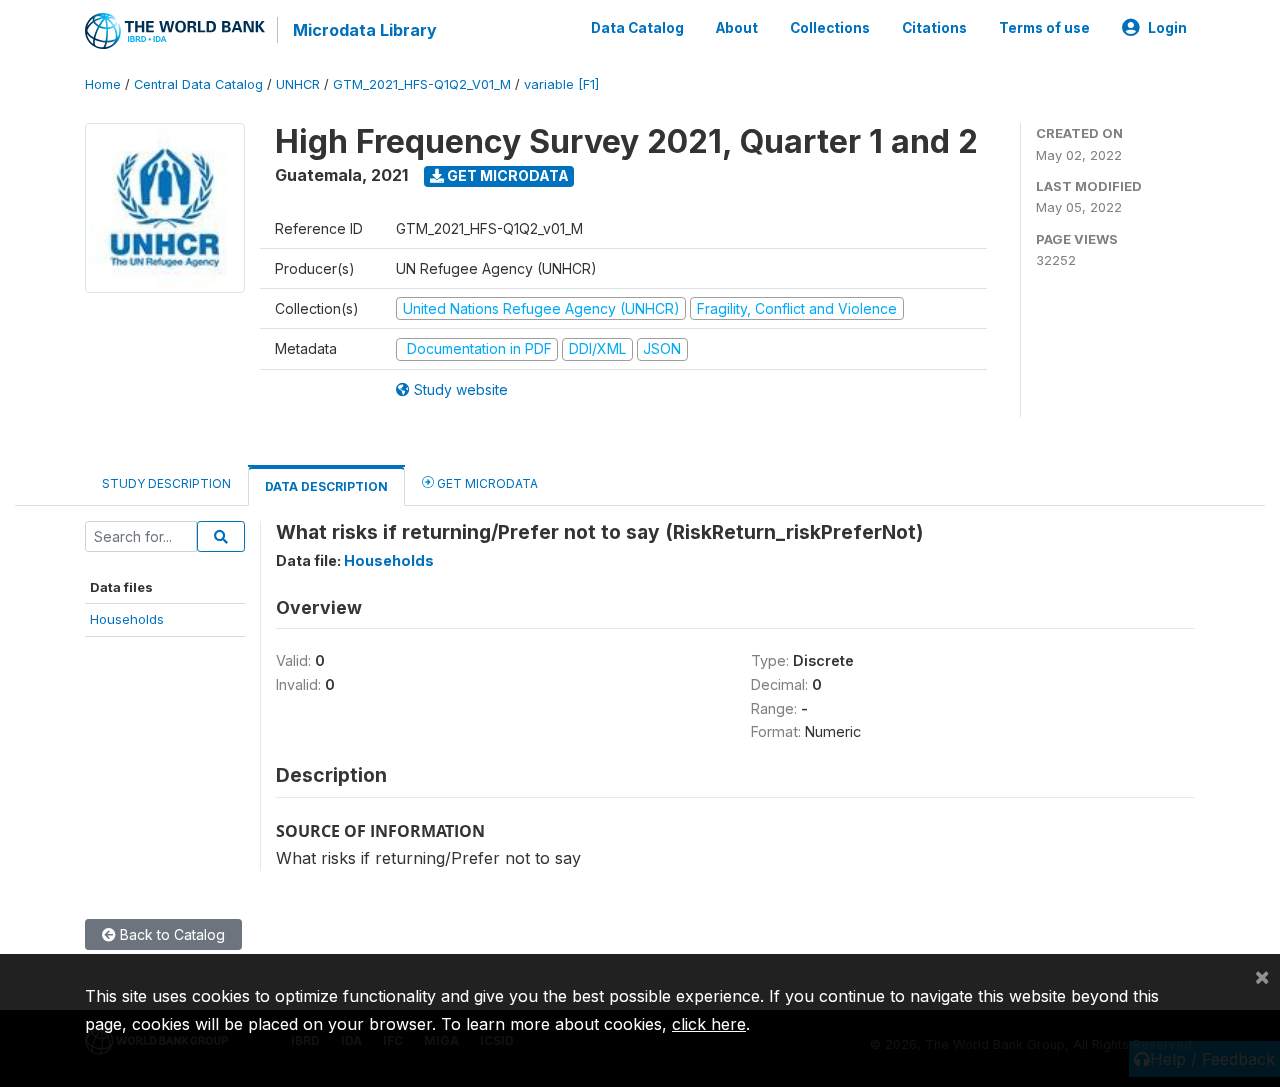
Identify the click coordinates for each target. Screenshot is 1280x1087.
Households (127, 619)
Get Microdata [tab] (486, 483)
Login (1167, 28)
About (737, 28)
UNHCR (298, 84)
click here (709, 1024)
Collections (830, 28)
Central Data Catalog (198, 84)
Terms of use (1044, 28)
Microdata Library (365, 30)
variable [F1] (561, 84)
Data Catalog (637, 28)
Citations (934, 28)
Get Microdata (506, 175)
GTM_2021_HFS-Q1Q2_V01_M (422, 84)
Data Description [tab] (326, 486)
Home (103, 84)
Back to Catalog (170, 934)
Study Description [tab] (166, 483)
